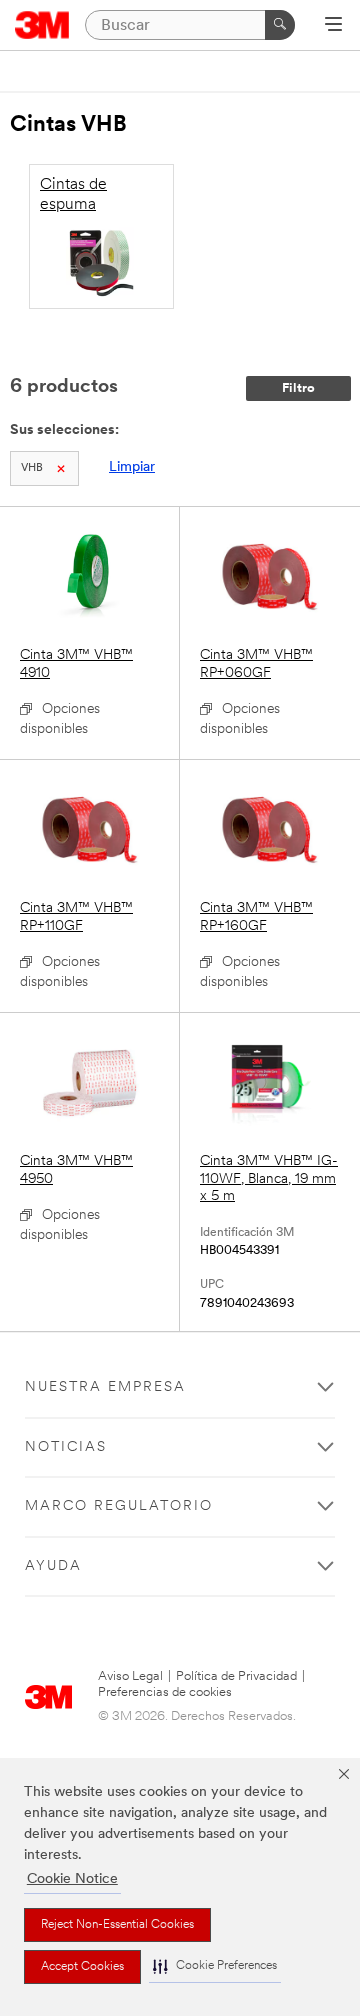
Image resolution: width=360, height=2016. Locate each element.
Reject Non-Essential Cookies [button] (117, 1925)
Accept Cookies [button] (82, 1967)
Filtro (298, 388)
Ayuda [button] (53, 1566)
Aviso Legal (130, 1676)
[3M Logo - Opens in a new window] (42, 25)
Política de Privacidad (236, 1676)
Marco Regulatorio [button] (119, 1506)
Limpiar (132, 467)
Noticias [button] (66, 1447)
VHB (32, 468)
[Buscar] (280, 25)
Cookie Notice (72, 1879)
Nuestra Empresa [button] (105, 1387)
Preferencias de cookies (165, 1692)
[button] (215, 1966)
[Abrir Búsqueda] (333, 26)
